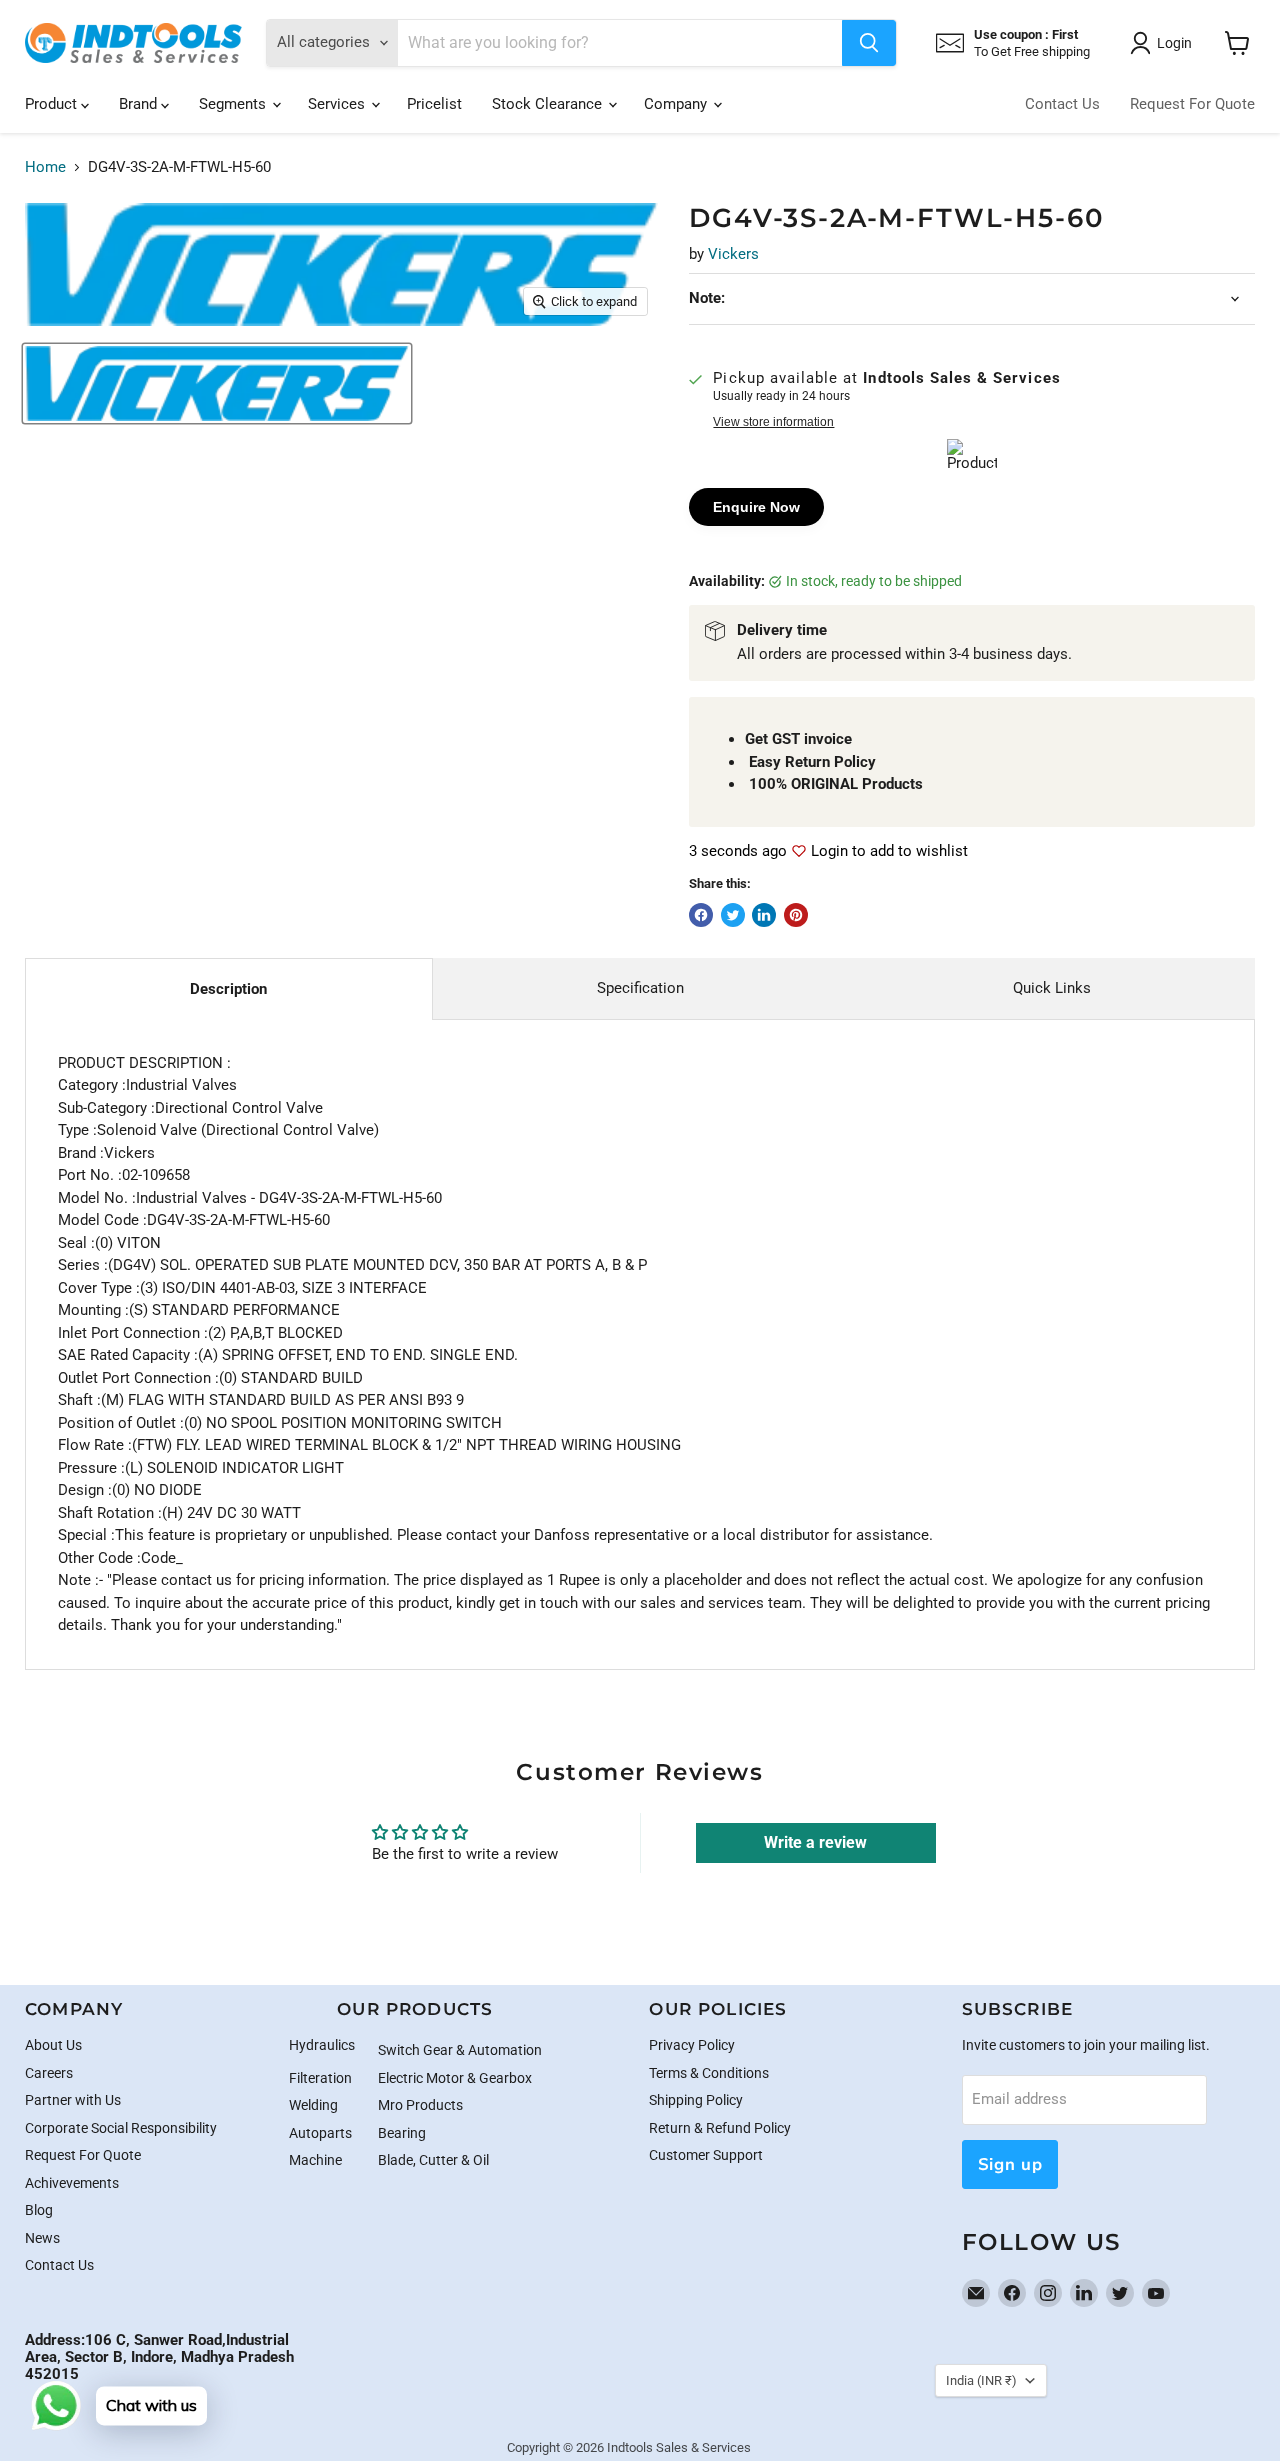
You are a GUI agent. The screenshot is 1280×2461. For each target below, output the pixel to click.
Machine (315, 2160)
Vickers (733, 254)
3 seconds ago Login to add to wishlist (828, 851)
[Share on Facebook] (701, 915)
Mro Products (420, 2105)
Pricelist (434, 104)
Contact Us (1062, 104)
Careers (49, 2073)
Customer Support (706, 2155)
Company (677, 104)
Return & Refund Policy (720, 2128)
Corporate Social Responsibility (121, 2128)
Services (338, 104)
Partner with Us (73, 2100)
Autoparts (320, 2133)
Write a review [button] (815, 1842)
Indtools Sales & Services (679, 2447)
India (981, 2380)
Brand (140, 104)
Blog (39, 2210)
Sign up (1010, 2164)
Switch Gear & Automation (460, 2050)
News (42, 2238)
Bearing (402, 2133)
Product (53, 104)
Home (45, 167)
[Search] (869, 43)
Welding (313, 2105)
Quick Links (1052, 988)
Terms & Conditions (709, 2073)
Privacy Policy (692, 2045)
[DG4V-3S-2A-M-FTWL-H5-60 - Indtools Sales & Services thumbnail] (217, 383)
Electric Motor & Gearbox (455, 2078)
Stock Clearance (549, 104)
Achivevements (72, 2183)
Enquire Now (756, 507)
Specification (640, 988)
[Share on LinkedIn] (764, 915)
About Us (53, 2045)
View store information (773, 422)
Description (228, 989)
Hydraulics (322, 2045)
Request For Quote (1192, 104)
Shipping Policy (696, 2100)
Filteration (320, 2078)
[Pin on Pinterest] (796, 915)
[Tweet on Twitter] (733, 915)
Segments (234, 104)
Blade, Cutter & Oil (433, 2160)
